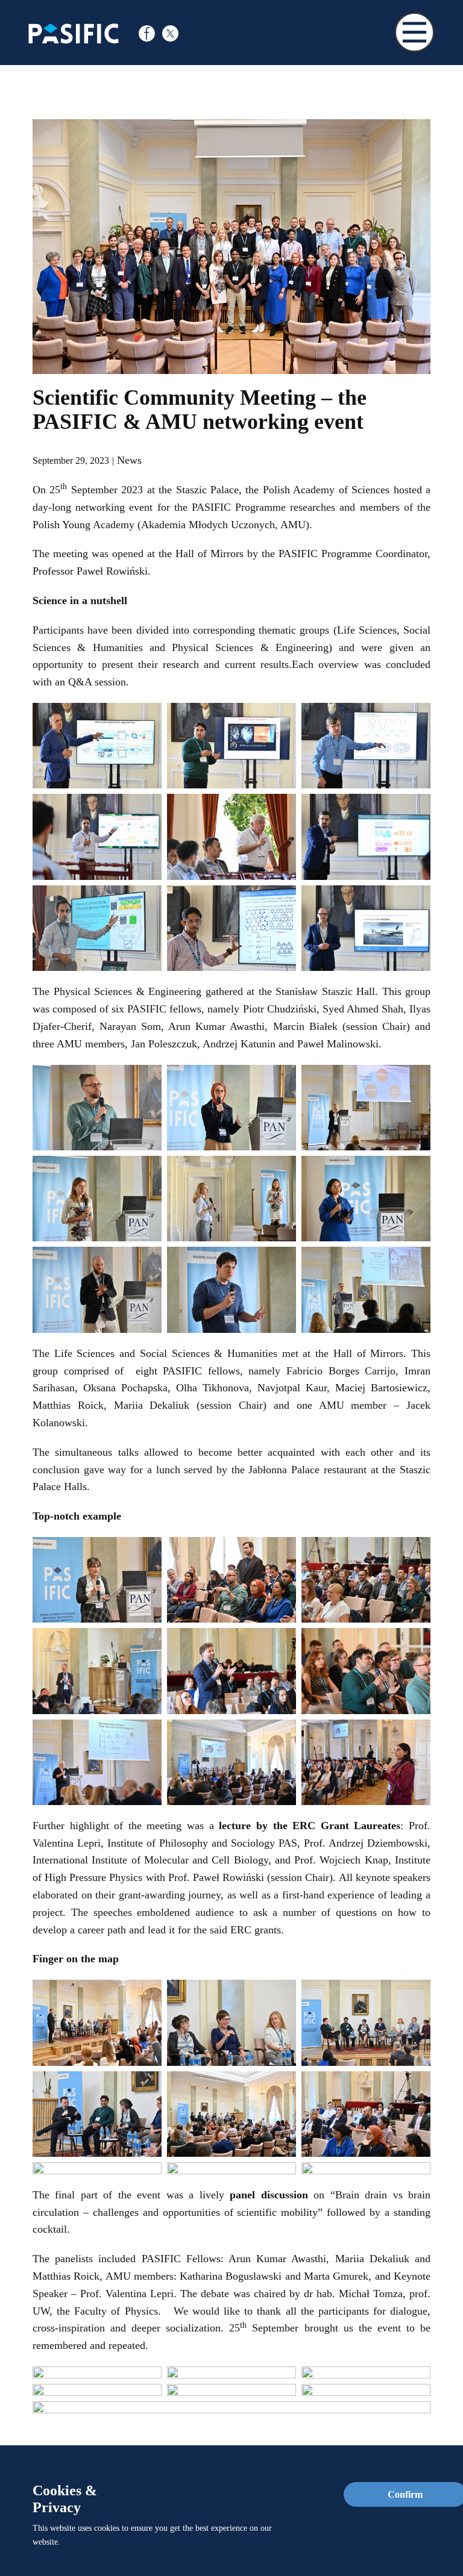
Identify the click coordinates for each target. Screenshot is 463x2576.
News (129, 460)
